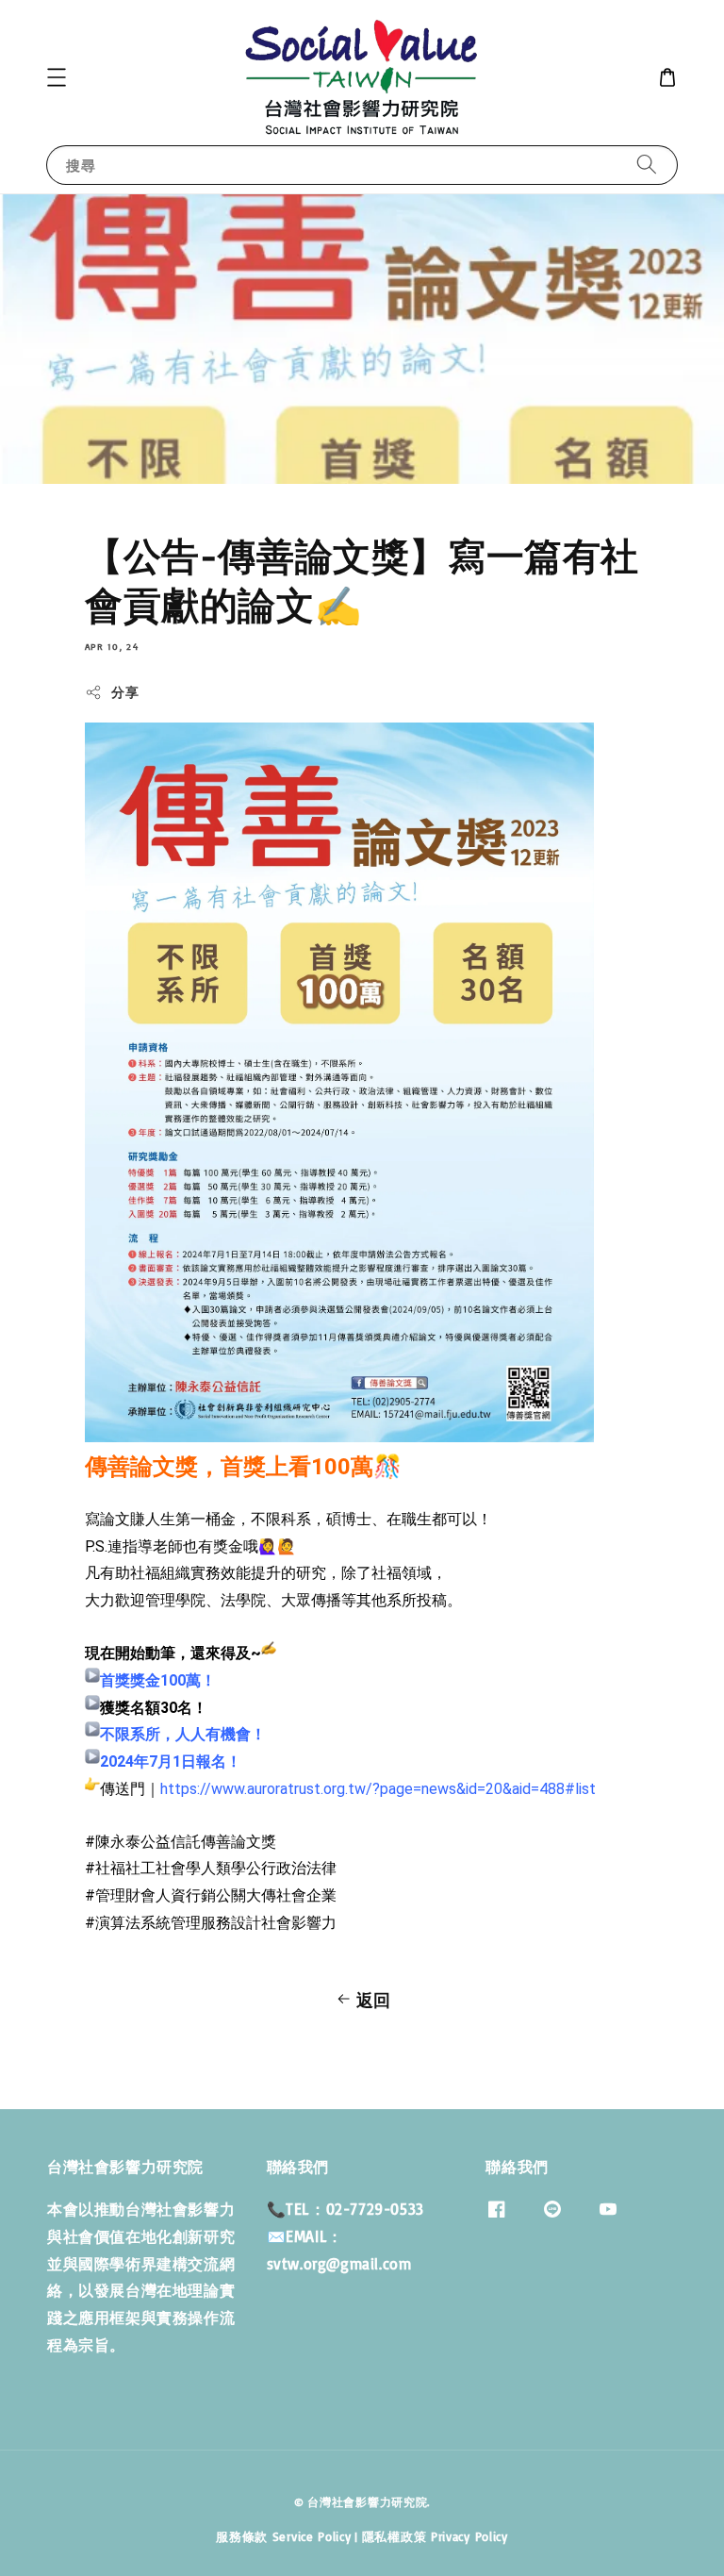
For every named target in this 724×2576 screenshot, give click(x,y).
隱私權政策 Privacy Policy (435, 2536)
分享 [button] (125, 692)
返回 (374, 2000)
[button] (57, 77)
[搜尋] (647, 165)
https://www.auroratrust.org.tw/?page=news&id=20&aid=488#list (378, 1789)
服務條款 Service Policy (283, 2536)
